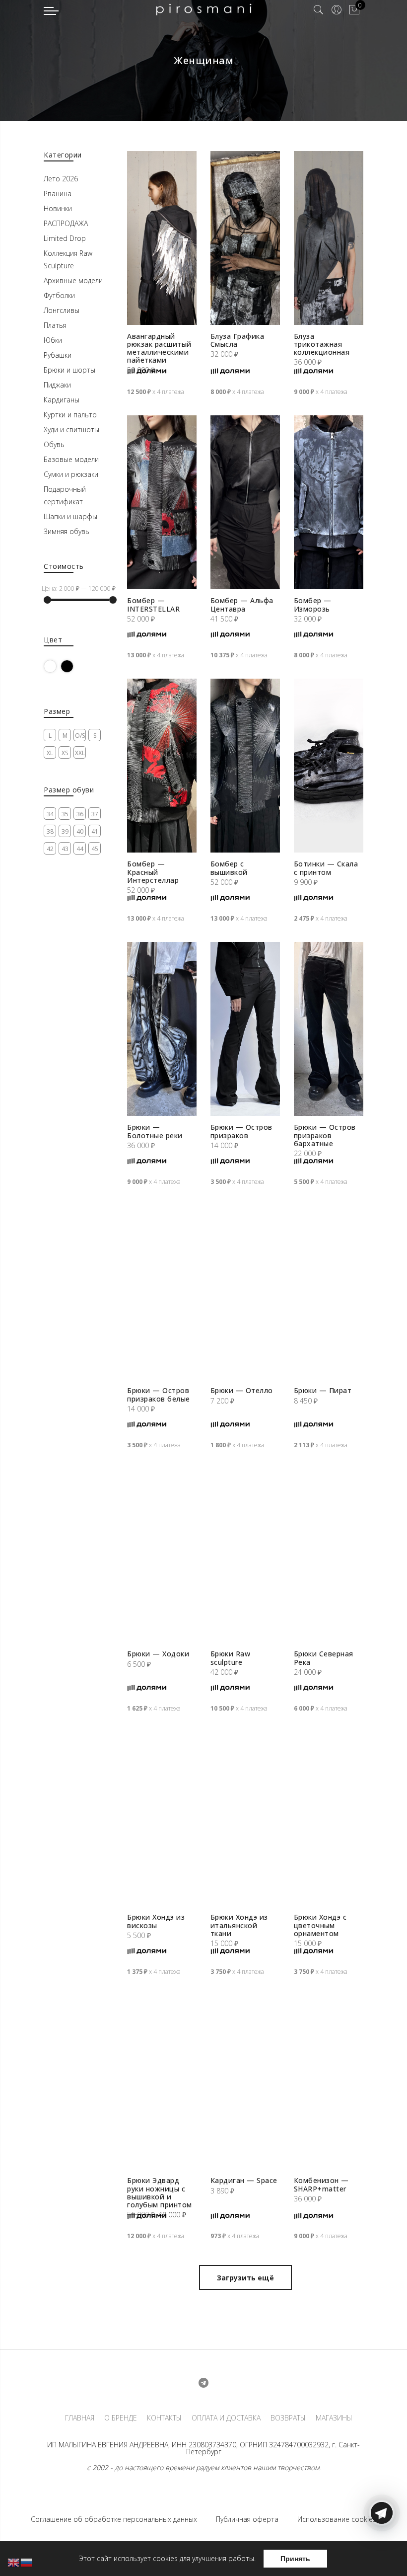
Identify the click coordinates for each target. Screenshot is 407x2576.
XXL (80, 753)
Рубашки (58, 355)
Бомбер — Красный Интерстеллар (153, 872)
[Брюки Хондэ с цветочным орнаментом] (329, 1819)
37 (95, 814)
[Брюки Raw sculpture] (245, 1556)
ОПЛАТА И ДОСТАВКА (226, 2418)
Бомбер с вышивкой (229, 868)
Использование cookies (337, 2519)
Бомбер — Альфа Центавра (242, 604)
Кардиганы (62, 400)
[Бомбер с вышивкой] (245, 766)
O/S (80, 736)
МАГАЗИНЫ (334, 2418)
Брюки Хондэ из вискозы (156, 1921)
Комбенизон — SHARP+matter (321, 2184)
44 (80, 849)
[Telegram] (382, 2553)
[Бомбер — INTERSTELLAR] (162, 502)
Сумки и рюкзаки (71, 474)
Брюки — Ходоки (158, 1654)
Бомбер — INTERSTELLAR (153, 604)
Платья (55, 325)
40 (80, 831)
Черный (73, 666)
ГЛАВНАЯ (80, 2418)
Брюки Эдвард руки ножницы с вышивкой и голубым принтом (160, 2192)
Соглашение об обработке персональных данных (114, 2519)
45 (95, 849)
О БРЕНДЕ (121, 2418)
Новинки (58, 208)
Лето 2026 (61, 179)
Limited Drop (65, 238)
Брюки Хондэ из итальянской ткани (239, 1925)
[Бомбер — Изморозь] (329, 502)
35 (65, 814)
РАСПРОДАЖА (66, 223)
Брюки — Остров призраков (241, 1131)
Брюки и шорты (69, 370)
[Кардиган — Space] (245, 2082)
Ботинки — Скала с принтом (326, 868)
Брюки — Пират (323, 1390)
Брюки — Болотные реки (155, 1131)
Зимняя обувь (67, 531)
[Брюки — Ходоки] (162, 1556)
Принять (295, 2559)
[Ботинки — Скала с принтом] (329, 766)
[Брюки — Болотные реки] (162, 1029)
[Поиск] (319, 10)
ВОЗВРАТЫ (288, 2418)
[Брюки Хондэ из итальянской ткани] (245, 1819)
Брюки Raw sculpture (231, 1658)
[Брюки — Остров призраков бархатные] (329, 1029)
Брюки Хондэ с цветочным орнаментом (320, 1925)
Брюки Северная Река (324, 1658)
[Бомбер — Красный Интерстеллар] (162, 766)
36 (80, 814)
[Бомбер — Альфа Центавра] (245, 502)
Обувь (54, 444)
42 (50, 849)
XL (50, 753)
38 (50, 831)
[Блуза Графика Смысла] (245, 238)
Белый (56, 666)
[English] (14, 2562)
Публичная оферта (247, 2519)
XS (65, 753)
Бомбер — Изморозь (313, 604)
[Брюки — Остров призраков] (245, 1029)
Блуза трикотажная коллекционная (322, 344)
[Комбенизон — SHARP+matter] (329, 2082)
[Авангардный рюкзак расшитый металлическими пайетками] (162, 238)
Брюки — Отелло (242, 1390)
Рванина (58, 194)
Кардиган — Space (244, 2180)
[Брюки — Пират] (329, 1292)
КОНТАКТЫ (164, 2418)
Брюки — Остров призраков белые (159, 1394)
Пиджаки (57, 385)
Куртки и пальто (70, 415)
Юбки (53, 340)
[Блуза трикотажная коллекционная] (329, 238)
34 (50, 814)
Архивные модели (73, 280)
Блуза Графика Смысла (237, 340)
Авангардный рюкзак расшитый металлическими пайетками (159, 348)
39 (65, 831)
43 (65, 849)
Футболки (59, 295)
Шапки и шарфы (70, 516)
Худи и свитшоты (71, 429)
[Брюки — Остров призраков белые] (162, 1292)
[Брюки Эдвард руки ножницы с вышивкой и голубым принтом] (162, 2082)
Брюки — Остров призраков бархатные (325, 1135)
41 (95, 831)
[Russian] (27, 2562)
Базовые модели (71, 459)
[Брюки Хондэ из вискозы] (162, 1819)
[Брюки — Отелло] (245, 1292)
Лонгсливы (62, 310)
